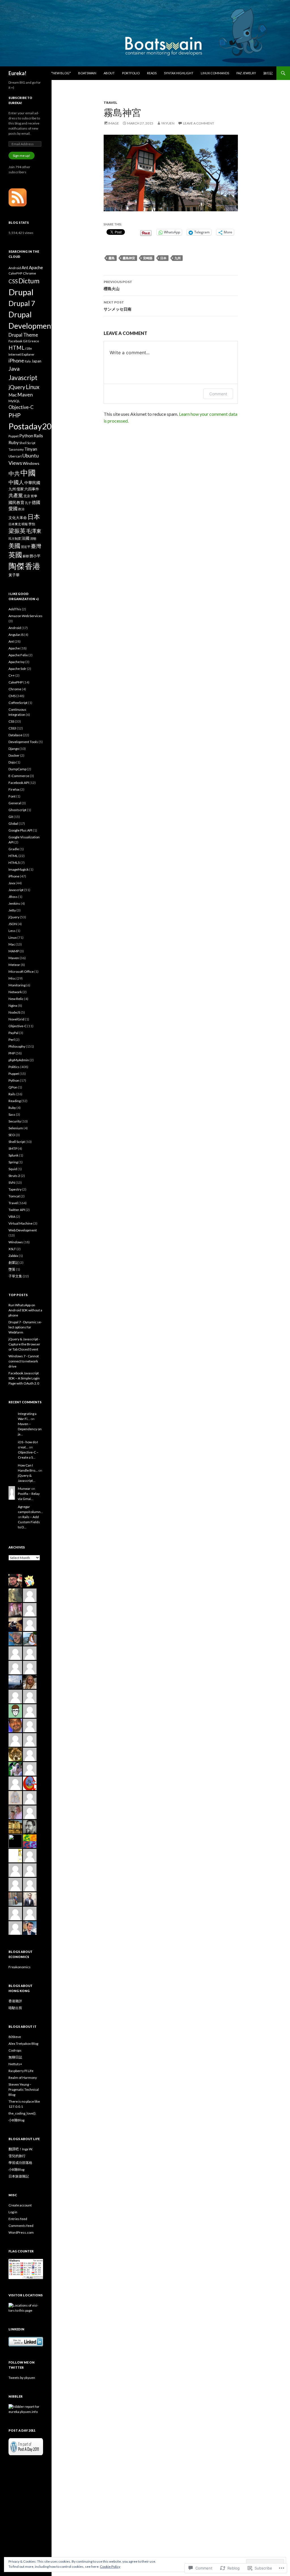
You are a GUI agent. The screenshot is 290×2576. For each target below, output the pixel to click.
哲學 (34, 496)
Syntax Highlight (179, 73)
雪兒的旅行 (17, 2156)
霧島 (112, 258)
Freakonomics (20, 1967)
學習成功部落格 (20, 2163)
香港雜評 (15, 2001)
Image (114, 123)
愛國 (13, 509)
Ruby (14, 442)
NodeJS (14, 1012)
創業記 (14, 1262)
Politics (14, 1067)
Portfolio (131, 73)
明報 (25, 524)
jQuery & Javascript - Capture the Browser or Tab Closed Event (24, 1344)
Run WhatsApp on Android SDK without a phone (25, 1310)
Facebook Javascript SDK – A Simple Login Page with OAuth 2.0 (24, 1378)
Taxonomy (16, 449)
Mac (13, 395)
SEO (12, 1135)
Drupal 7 (22, 303)
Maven (25, 395)
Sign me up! (22, 156)
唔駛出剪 (15, 2008)
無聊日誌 (15, 2057)
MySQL (14, 401)
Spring (13, 1162)
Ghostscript (17, 810)
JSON (13, 924)
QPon (13, 1087)
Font (12, 796)
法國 (25, 538)
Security (15, 1121)
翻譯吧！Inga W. (21, 2149)
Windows (31, 463)
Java (14, 368)
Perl (12, 1040)
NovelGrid (16, 1019)
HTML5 (14, 863)
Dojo (12, 762)
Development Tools (23, 742)
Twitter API (17, 1210)
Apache (36, 267)
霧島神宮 (129, 258)
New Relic (16, 999)
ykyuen (168, 123)
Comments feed (21, 2226)
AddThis (15, 609)
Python (26, 436)
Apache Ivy (17, 662)
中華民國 (32, 483)
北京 (27, 496)
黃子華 (14, 575)
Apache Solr (17, 669)
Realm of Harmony (23, 2078)
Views (15, 463)
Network (15, 992)
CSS (13, 281)
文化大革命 (18, 518)
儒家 (20, 489)
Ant (25, 267)
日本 (163, 258)
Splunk (13, 1155)
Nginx (13, 1006)
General (15, 803)
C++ (12, 675)
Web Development (23, 1230)
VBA (12, 1217)
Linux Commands (215, 73)
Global (13, 823)
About (109, 73)
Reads (152, 73)
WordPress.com (21, 2232)
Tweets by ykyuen (22, 2378)
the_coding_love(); (22, 2113)
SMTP (13, 1148)
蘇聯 (26, 556)
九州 (178, 258)
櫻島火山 (118, 285)
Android (15, 268)
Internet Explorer (22, 354)
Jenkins (14, 903)
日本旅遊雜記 (19, 2176)
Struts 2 (14, 1176)
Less (12, 931)
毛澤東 (34, 531)
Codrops (15, 2050)
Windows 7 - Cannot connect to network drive (24, 1361)
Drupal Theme (23, 335)
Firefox (14, 789)
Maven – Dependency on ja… (30, 1429)
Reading (15, 1101)
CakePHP (15, 273)
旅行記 (268, 73)
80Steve (15, 2037)
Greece (34, 341)
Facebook (15, 341)
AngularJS (16, 635)
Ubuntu (31, 456)
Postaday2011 (35, 426)
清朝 (33, 538)
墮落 (12, 1269)
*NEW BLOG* (61, 73)
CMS (12, 696)
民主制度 (15, 538)
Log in (13, 2212)
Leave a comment (199, 123)
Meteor (14, 965)
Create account (20, 2205)
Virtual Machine (21, 1223)
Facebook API (19, 783)
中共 (14, 473)
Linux (33, 387)
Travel (110, 103)
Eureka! (17, 73)
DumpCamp (17, 769)
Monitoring (17, 985)
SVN (12, 1182)
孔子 (28, 503)
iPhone (16, 361)
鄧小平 (35, 556)
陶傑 (16, 566)
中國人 (16, 482)
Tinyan (31, 449)
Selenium (16, 1128)
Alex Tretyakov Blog (23, 2044)
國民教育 (16, 502)
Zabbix (13, 1256)
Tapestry (15, 1189)
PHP (15, 415)
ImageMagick (19, 869)
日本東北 (15, 524)
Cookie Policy (110, 2566)
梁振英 (17, 531)
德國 (36, 502)
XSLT (12, 1249)
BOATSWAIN (87, 73)
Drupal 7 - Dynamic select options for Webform (25, 1327)
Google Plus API (20, 830)
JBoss (13, 897)
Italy (28, 361)
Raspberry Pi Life (21, 2071)
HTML (17, 348)
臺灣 (36, 546)
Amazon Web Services (25, 616)
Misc (12, 978)
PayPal (13, 1033)
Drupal (21, 292)
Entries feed (18, 2219)
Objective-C (21, 407)
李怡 (32, 524)
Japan (36, 361)
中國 (28, 473)
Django (14, 749)
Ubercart (15, 456)
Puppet (14, 436)
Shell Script (27, 443)
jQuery (17, 387)
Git (25, 341)
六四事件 (32, 489)
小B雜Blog (16, 2120)
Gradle (14, 849)
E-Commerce (19, 776)
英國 (15, 555)
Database (15, 735)
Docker (14, 755)
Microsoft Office (21, 971)
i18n (29, 348)
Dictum (29, 281)
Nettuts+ (15, 2064)
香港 (33, 566)
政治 (21, 509)
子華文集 (15, 1276)
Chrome (29, 273)
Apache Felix (18, 655)
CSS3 (12, 728)
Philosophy (17, 1046)
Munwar (24, 1489)
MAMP (14, 951)
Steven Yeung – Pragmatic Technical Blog (24, 2089)
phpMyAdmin (19, 1060)
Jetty (12, 910)
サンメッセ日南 (118, 306)
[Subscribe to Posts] (18, 197)
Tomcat (14, 1196)
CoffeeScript (18, 703)
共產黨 (16, 495)
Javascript (23, 378)
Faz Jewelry (246, 73)
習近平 (26, 547)
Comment (218, 394)
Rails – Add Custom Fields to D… (29, 1522)
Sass (12, 1114)
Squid (13, 1169)
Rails (38, 436)
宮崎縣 (148, 258)
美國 (14, 546)
